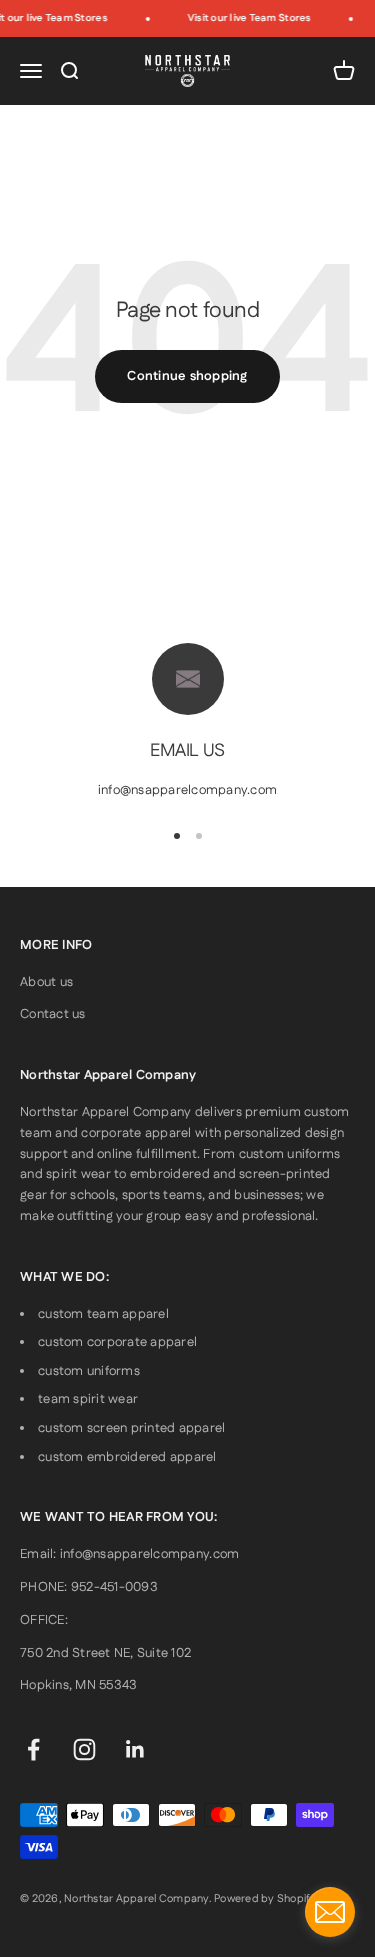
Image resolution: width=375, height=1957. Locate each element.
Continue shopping (187, 376)
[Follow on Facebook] (33, 1749)
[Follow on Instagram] (84, 1749)
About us (46, 982)
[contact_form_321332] (330, 1912)
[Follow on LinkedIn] (135, 1749)
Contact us (53, 1014)
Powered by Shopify (265, 1899)
